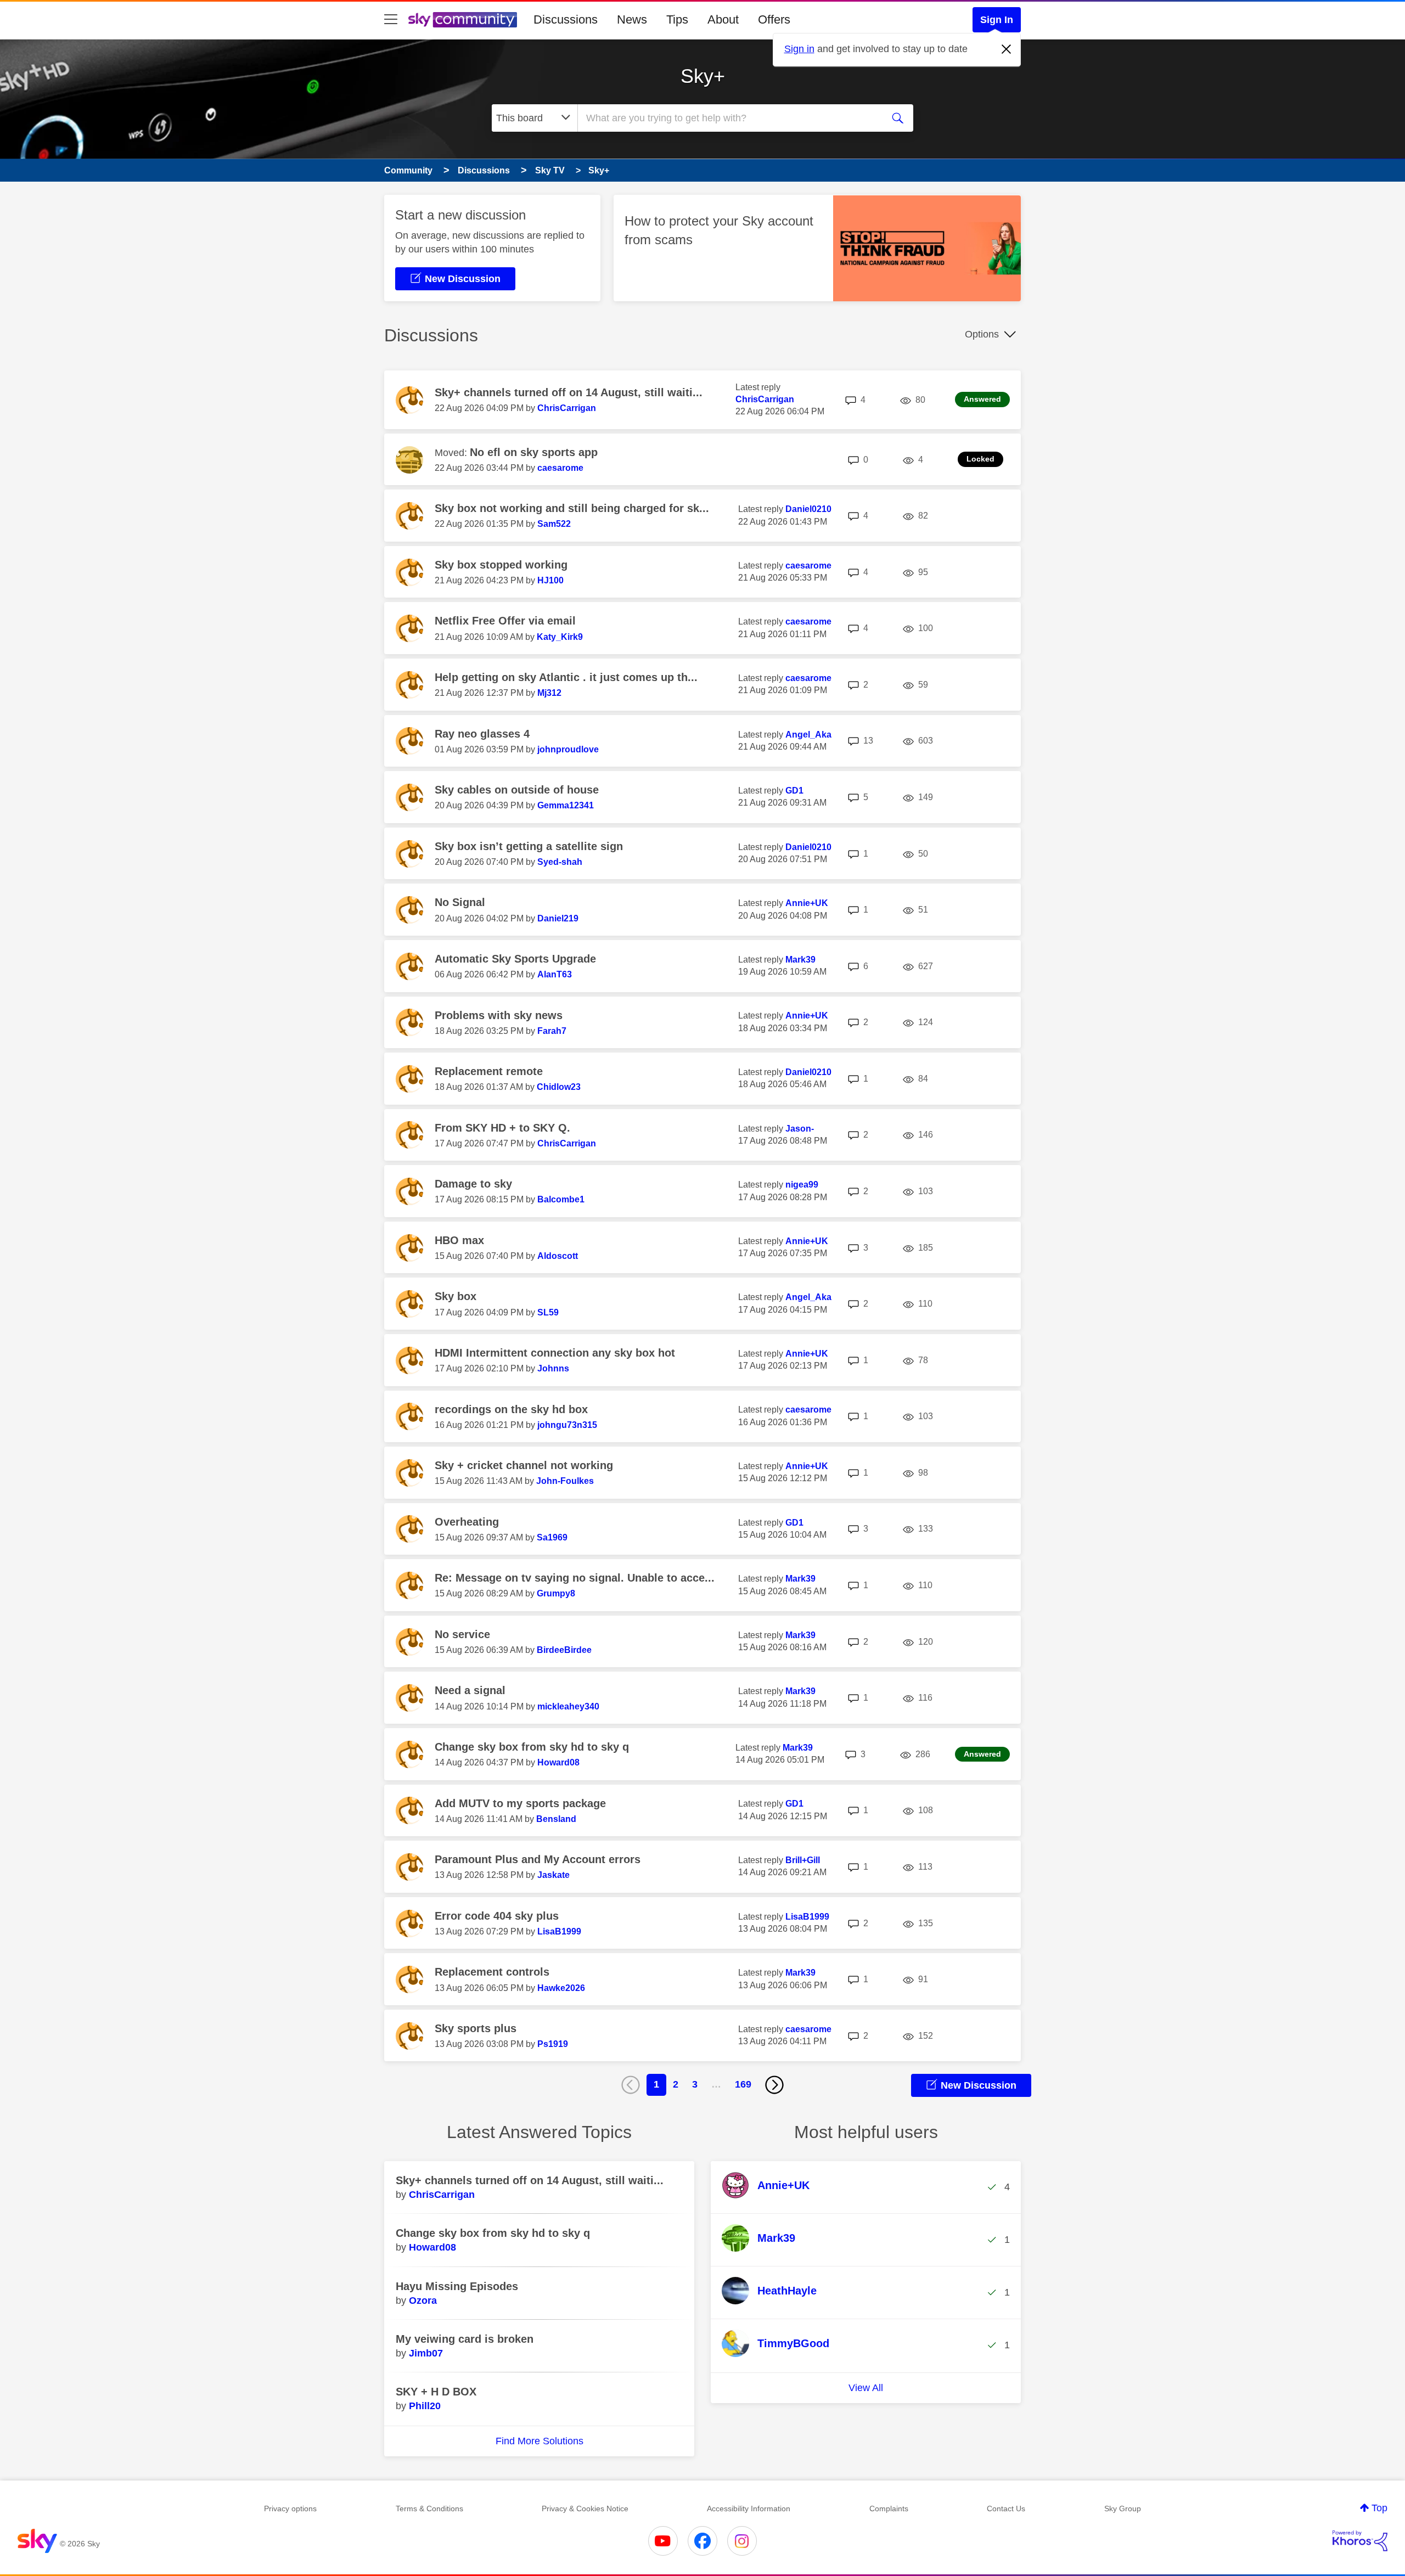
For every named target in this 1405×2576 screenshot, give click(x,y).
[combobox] (729, 118)
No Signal (460, 902)
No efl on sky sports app (534, 452)
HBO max (459, 1240)
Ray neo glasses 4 (482, 734)
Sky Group (1123, 2508)
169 (743, 2084)
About (723, 19)
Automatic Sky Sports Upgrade (515, 959)
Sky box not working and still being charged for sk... (572, 508)
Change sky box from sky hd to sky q (532, 1747)
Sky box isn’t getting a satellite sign (529, 846)
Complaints (889, 2508)
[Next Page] (774, 2085)
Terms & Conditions (429, 2508)
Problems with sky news (499, 1015)
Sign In (997, 20)
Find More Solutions (539, 2441)
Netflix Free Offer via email (505, 621)
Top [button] (1379, 2508)
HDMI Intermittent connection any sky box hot (555, 1353)
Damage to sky (473, 1184)
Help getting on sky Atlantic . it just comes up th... (566, 677)
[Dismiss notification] (1007, 49)
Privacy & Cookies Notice (585, 2508)
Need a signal (470, 1690)
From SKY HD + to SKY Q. (502, 1128)
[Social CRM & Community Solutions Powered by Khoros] (1360, 2541)
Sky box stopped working (501, 565)
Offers (774, 19)
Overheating (467, 1522)
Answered (982, 399)
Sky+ (703, 76)
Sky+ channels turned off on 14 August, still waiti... (569, 392)
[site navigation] (391, 20)
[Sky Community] (463, 20)
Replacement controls (492, 1972)
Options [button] (982, 334)
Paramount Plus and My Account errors (538, 1859)
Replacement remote (489, 1071)
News (632, 19)
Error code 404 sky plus (497, 1916)
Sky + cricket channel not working (524, 1465)
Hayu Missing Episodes (457, 2286)
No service (462, 1634)
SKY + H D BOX (436, 2392)
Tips (677, 19)
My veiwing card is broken (465, 2339)
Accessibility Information (749, 2508)
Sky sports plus (476, 2028)
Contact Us (1006, 2508)
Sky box (456, 1296)
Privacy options (290, 2508)
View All (866, 2388)
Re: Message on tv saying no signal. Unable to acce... (575, 1578)
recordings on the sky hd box (511, 1409)
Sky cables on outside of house (517, 790)
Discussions (566, 19)
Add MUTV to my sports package (520, 1803)
